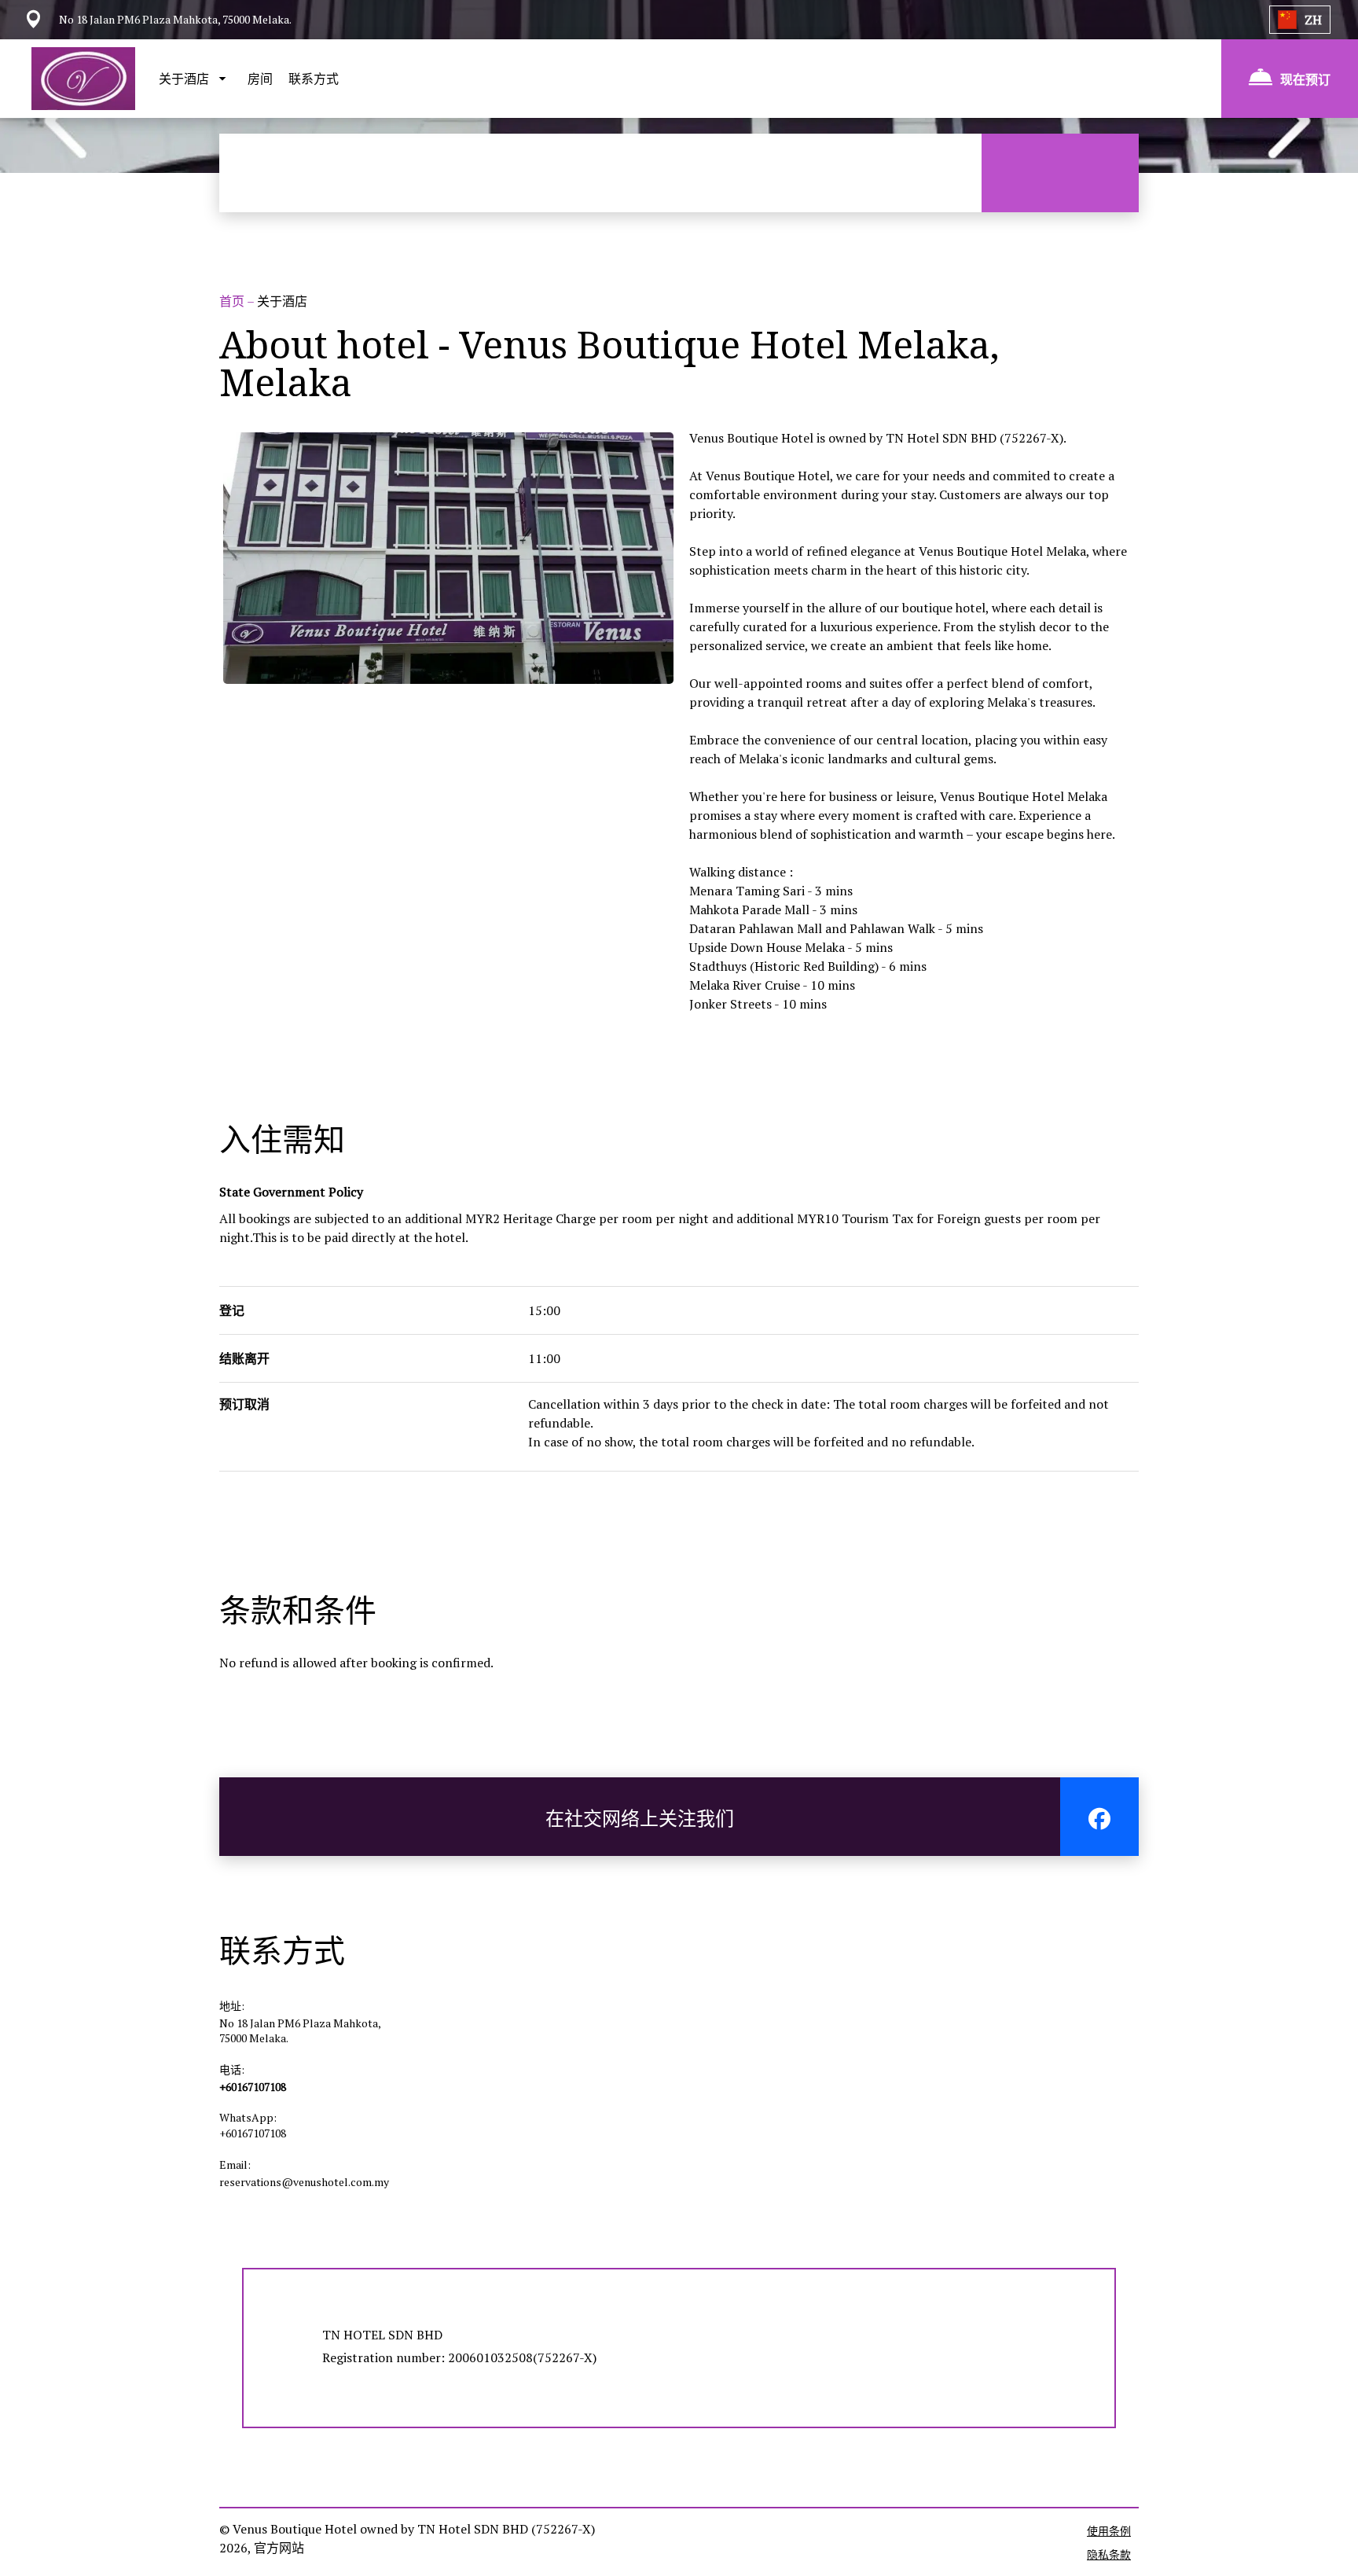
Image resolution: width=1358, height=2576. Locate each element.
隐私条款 (1109, 2554)
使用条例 (1109, 2531)
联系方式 (314, 79)
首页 (233, 301)
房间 (260, 79)
